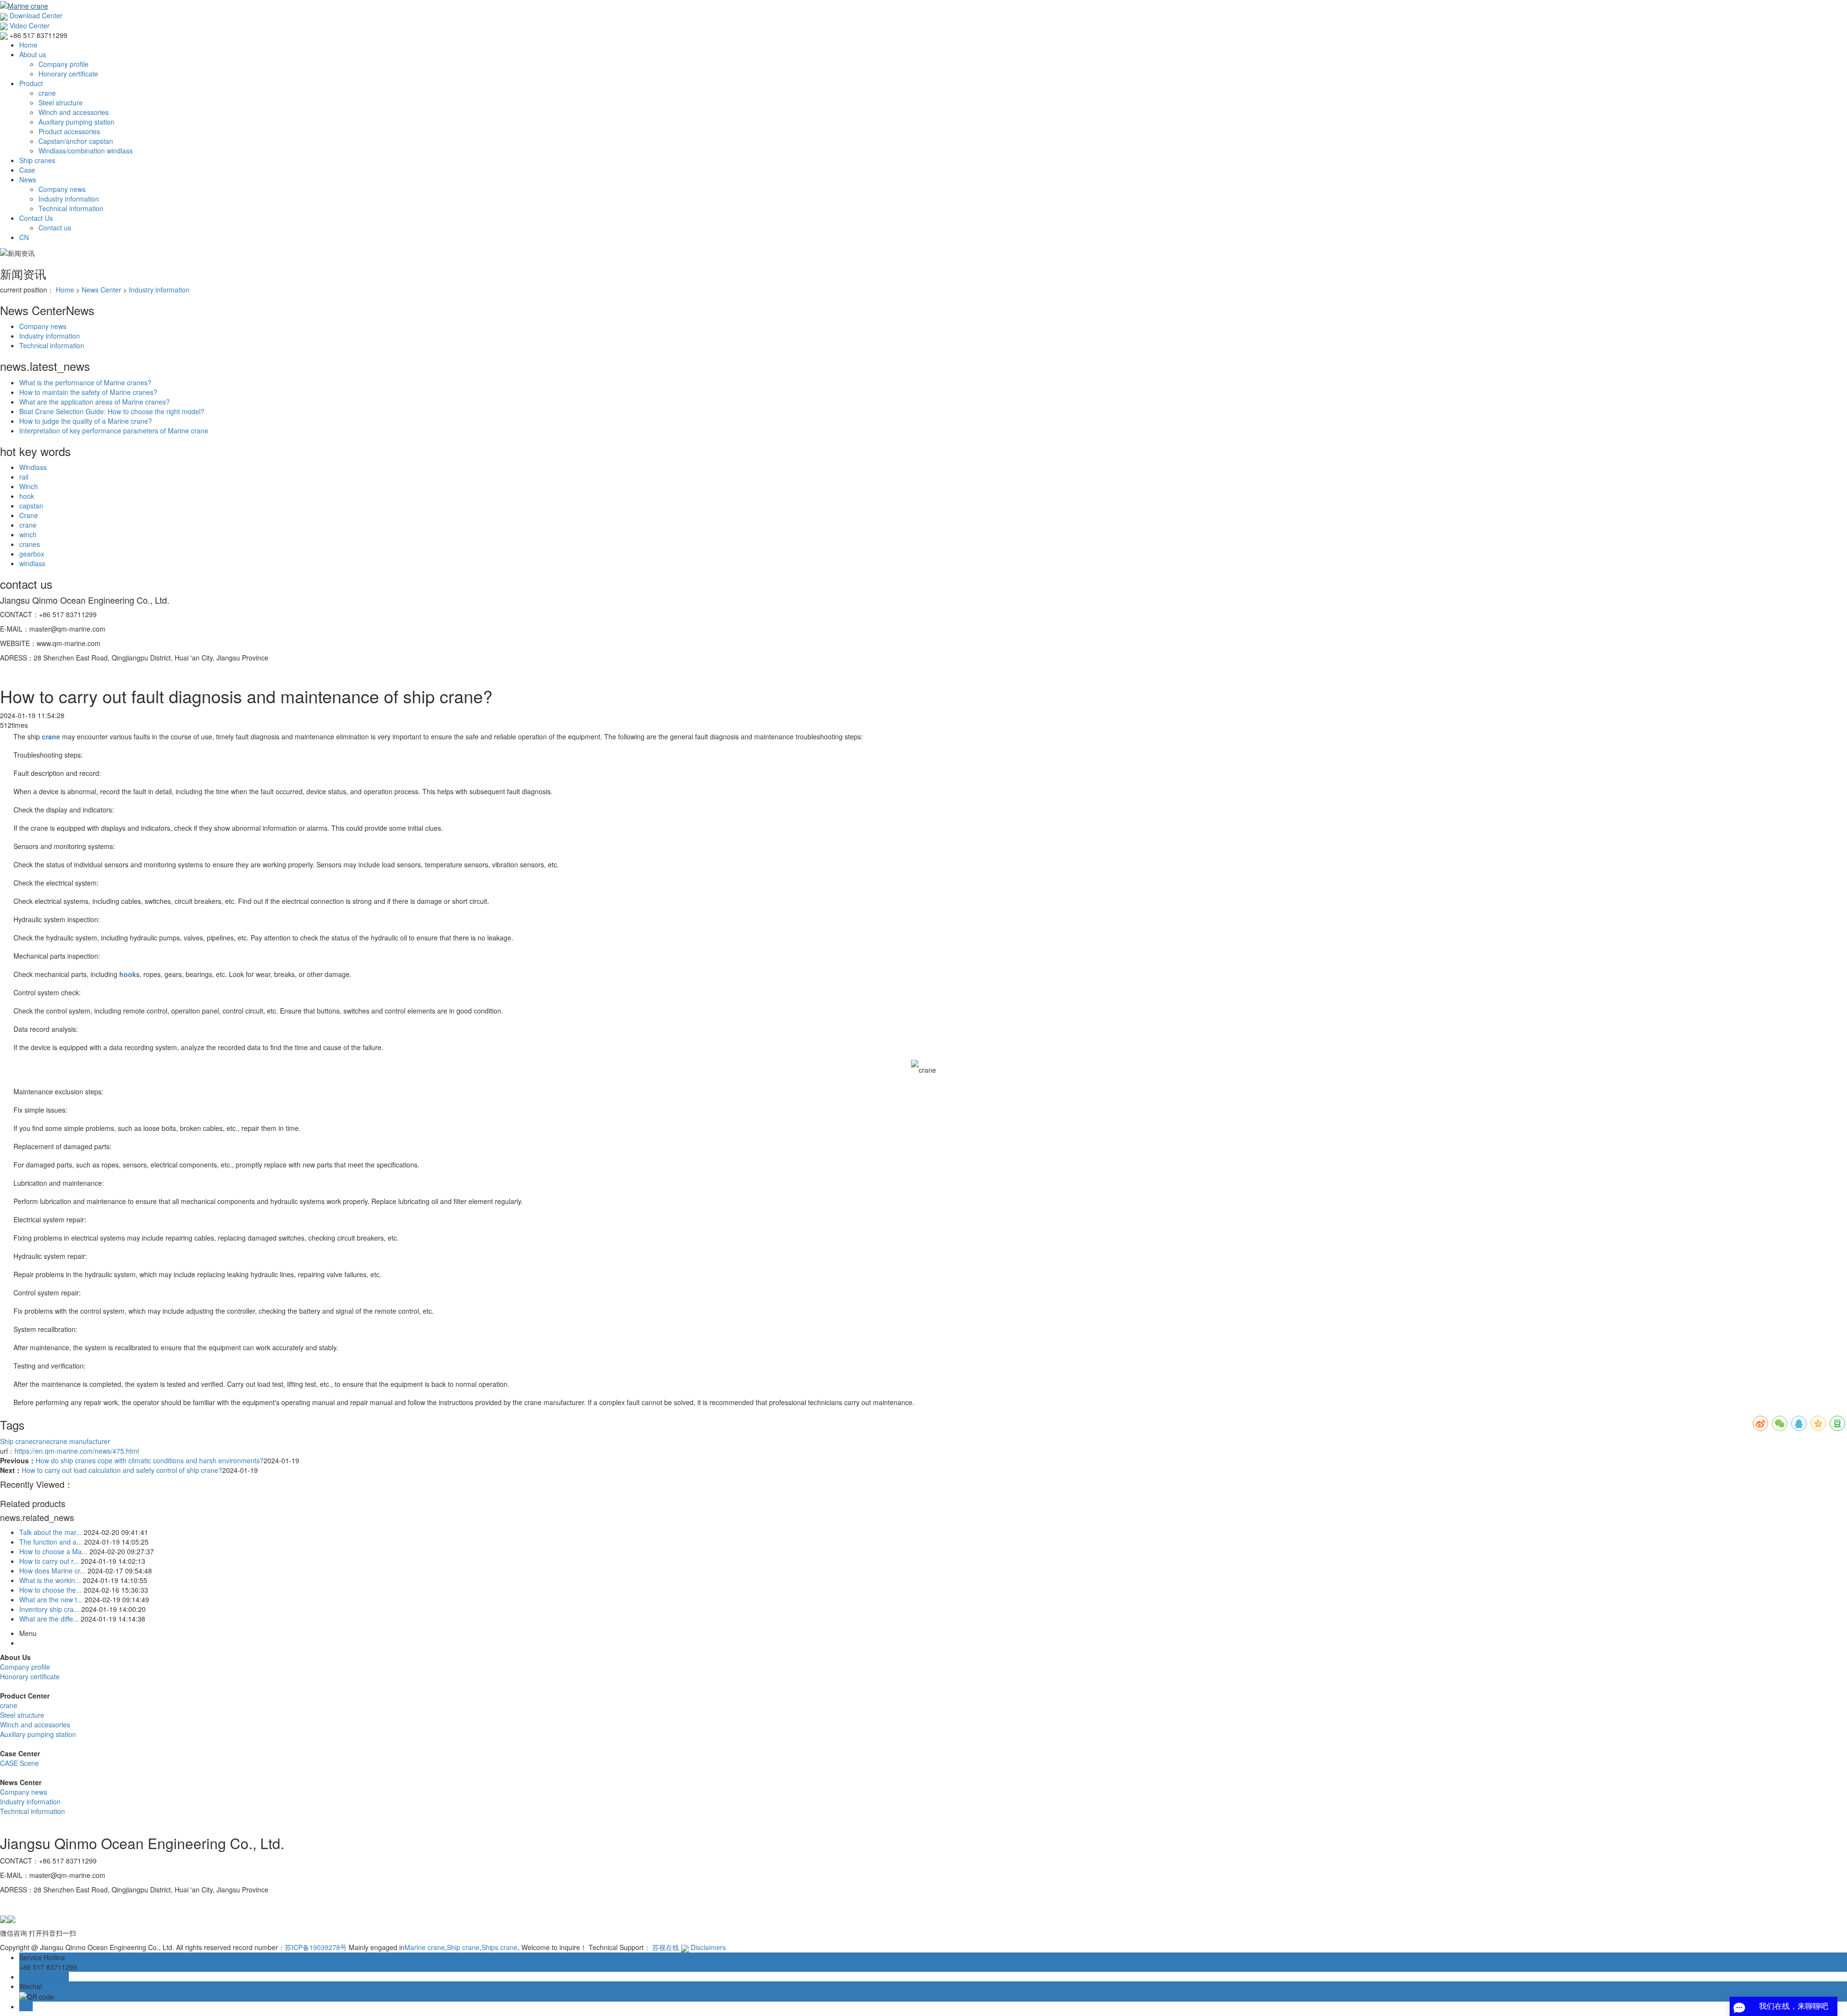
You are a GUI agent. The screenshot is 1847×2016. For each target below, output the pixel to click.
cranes (30, 544)
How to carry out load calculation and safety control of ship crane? (122, 1470)
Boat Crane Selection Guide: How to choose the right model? (112, 411)
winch (28, 534)
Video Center (29, 25)
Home (28, 45)
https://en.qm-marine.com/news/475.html (77, 1451)
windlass (32, 563)
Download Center (35, 15)
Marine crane (425, 1947)
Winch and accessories (74, 112)
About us (33, 54)
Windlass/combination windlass (86, 151)
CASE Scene (19, 1763)
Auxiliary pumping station (76, 122)
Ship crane (16, 1441)
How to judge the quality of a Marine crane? (86, 421)
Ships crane (500, 1947)
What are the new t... (51, 1599)
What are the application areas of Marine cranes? (95, 402)
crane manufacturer (80, 1441)
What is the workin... (50, 1580)
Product (31, 83)
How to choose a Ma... (53, 1551)
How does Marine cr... (52, 1571)
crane (47, 93)
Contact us (55, 228)
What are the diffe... (49, 1619)
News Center (101, 290)
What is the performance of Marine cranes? (85, 382)
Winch (29, 486)
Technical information (71, 208)
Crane (29, 515)
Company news (62, 189)
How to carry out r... (49, 1561)
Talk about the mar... (51, 1532)
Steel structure (61, 102)
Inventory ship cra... (49, 1609)
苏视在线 (666, 1947)
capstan (31, 506)
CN (24, 237)
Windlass (33, 467)
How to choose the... (51, 1590)
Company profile (63, 64)
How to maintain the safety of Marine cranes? (88, 392)
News (28, 179)
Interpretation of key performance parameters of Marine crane (114, 431)
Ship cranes (37, 160)
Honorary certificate (68, 74)
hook (27, 496)
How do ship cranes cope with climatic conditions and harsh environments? (150, 1460)
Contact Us (36, 218)
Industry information (69, 199)
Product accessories (69, 131)
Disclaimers (708, 1947)
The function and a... (51, 1542)
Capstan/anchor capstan (76, 141)
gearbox (32, 554)
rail (24, 477)
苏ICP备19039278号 (316, 1947)
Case (27, 170)
